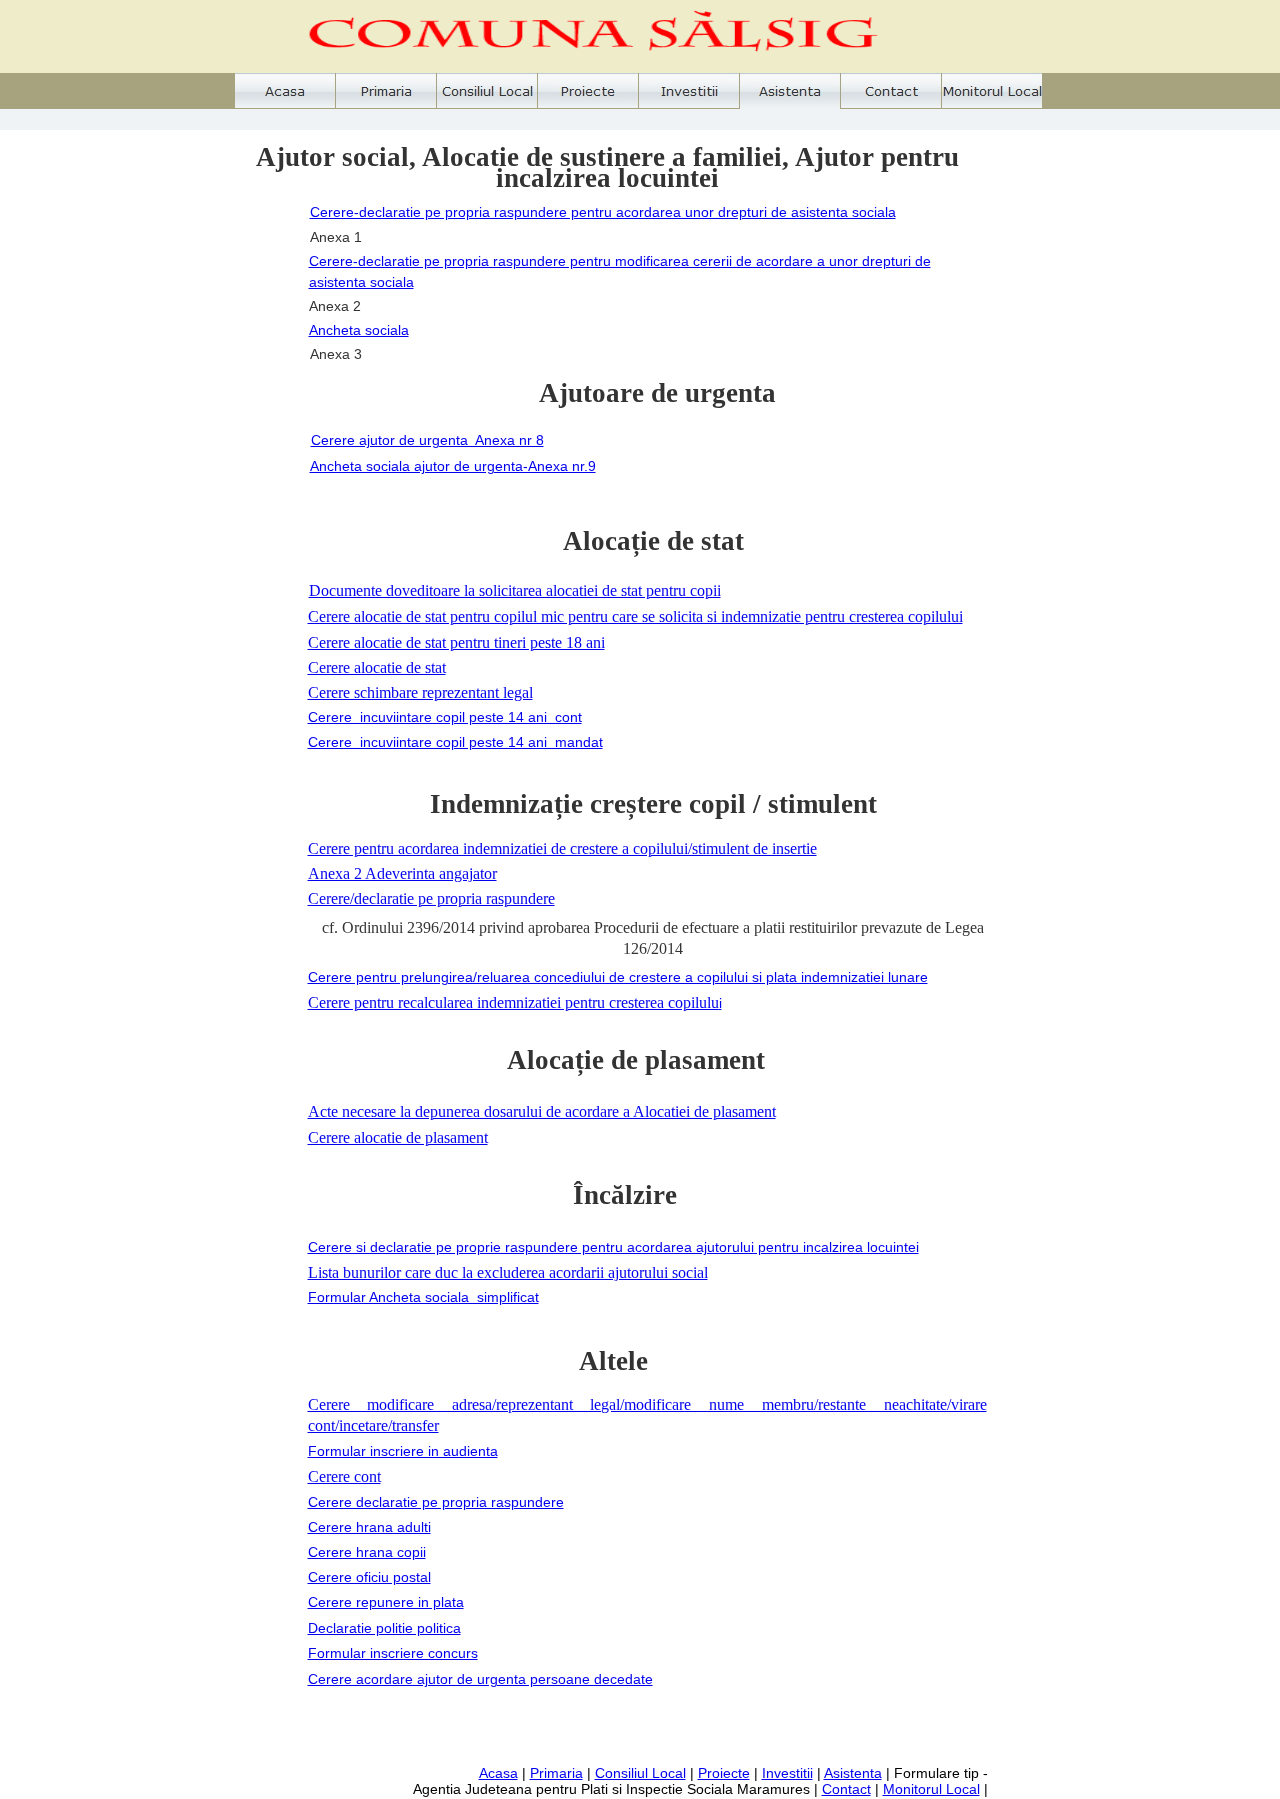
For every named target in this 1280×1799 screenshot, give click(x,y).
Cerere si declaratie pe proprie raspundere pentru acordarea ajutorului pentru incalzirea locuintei (613, 1247)
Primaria (556, 1773)
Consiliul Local (640, 1773)
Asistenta (853, 1773)
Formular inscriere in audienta (403, 1451)
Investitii (787, 1773)
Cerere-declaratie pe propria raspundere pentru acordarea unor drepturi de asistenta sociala (603, 212)
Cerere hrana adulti (369, 1527)
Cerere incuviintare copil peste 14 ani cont (445, 717)
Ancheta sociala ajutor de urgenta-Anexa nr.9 (453, 466)
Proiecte (724, 1773)
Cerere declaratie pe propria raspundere (436, 1502)
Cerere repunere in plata (386, 1602)
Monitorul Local (931, 1789)
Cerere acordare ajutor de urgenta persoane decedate (480, 1679)
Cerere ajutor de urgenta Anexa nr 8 (427, 440)
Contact (846, 1789)
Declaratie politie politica (384, 1628)
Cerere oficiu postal (369, 1577)
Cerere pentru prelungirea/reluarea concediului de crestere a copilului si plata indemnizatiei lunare (618, 977)
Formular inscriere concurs (393, 1653)
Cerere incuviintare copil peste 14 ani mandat (455, 742)
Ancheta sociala (359, 330)
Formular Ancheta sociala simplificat (423, 1297)
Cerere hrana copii (367, 1552)
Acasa (498, 1773)
